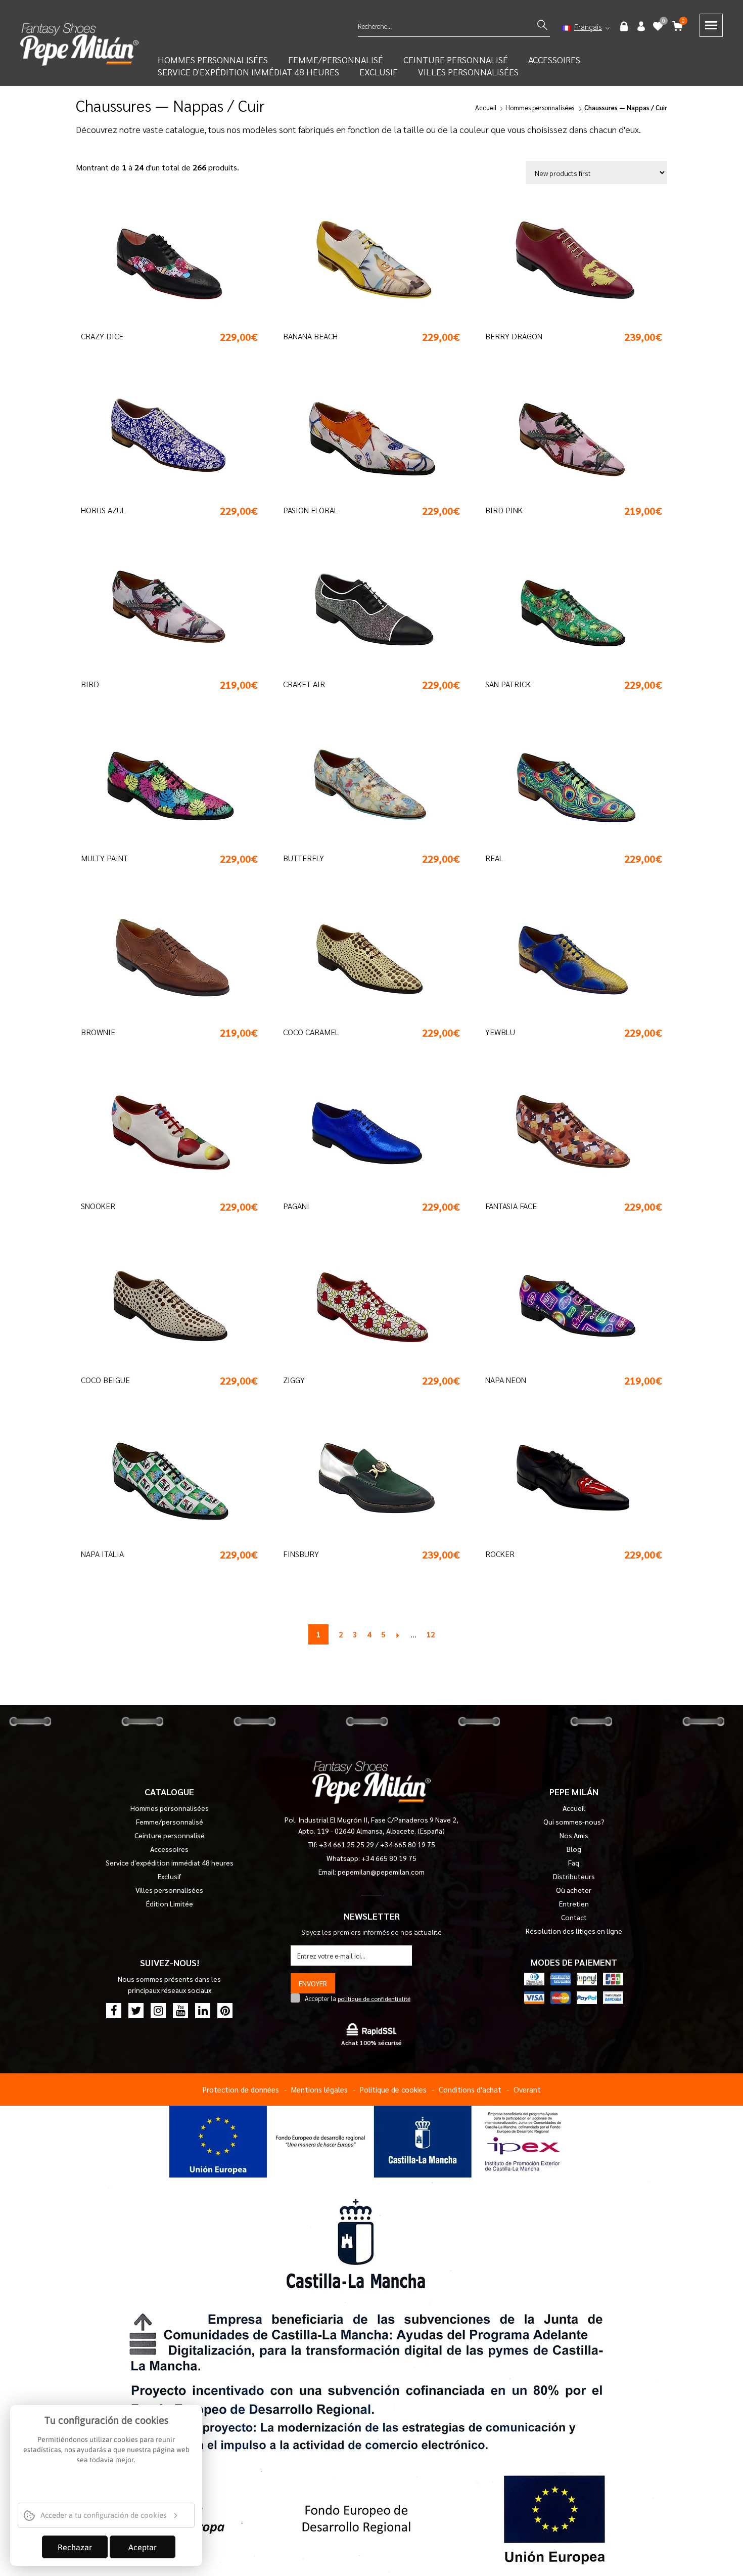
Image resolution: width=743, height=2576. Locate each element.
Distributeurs (574, 1876)
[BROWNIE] (162, 959)
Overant (527, 2089)
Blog (574, 1849)
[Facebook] (114, 2011)
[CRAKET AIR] (364, 611)
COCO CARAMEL (311, 1032)
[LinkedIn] (203, 2011)
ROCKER (500, 1554)
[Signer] (641, 26)
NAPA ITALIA (102, 1554)
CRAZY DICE (102, 336)
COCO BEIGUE (105, 1380)
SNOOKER (98, 1206)
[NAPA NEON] (566, 1307)
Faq (574, 1862)
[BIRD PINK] (566, 437)
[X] (136, 2011)
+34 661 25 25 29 (347, 1844)
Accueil (486, 107)
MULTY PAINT (104, 858)
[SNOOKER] (162, 1133)
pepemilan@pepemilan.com (381, 1872)
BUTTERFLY (304, 858)
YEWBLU (500, 1032)
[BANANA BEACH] (364, 263)
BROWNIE (98, 1032)
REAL (494, 858)
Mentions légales (319, 2089)
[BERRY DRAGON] (566, 263)
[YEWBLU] (566, 959)
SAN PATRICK (508, 684)
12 (431, 1634)
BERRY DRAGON (514, 336)
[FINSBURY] (364, 1481)
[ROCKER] (566, 1481)
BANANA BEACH (310, 336)
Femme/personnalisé (170, 1822)
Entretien (574, 1903)
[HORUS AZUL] (162, 437)
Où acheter (574, 1890)
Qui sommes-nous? (574, 1822)
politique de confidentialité (374, 1998)
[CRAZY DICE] (162, 263)
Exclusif (379, 72)
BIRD (90, 684)
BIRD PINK (504, 510)
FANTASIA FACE (511, 1206)
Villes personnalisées (468, 72)
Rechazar (75, 2547)
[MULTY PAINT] (162, 785)
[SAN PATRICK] (566, 611)
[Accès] (625, 26)
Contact (574, 1917)
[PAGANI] (364, 1133)
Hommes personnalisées (540, 107)
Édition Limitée (170, 1903)
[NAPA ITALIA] (162, 1481)
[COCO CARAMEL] (364, 959)
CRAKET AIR (304, 684)
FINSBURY (301, 1554)
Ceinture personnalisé (170, 1835)
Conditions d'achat (470, 2089)
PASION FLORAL (311, 510)
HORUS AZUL (103, 510)
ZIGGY (294, 1380)
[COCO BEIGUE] (162, 1307)
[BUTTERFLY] (364, 785)
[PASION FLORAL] (364, 437)
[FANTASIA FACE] (566, 1133)
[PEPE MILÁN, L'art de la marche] (79, 43)
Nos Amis (574, 1835)
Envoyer (313, 1983)
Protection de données (241, 2089)
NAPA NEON (506, 1380)
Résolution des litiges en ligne (574, 1931)
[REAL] (566, 785)
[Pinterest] (225, 2011)
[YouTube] (180, 2011)
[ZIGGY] (364, 1307)
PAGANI (296, 1206)
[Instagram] (158, 2011)
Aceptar (143, 2547)
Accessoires (554, 59)
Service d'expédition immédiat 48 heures (248, 72)
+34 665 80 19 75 (408, 1844)
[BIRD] (162, 611)
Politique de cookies (393, 2089)
